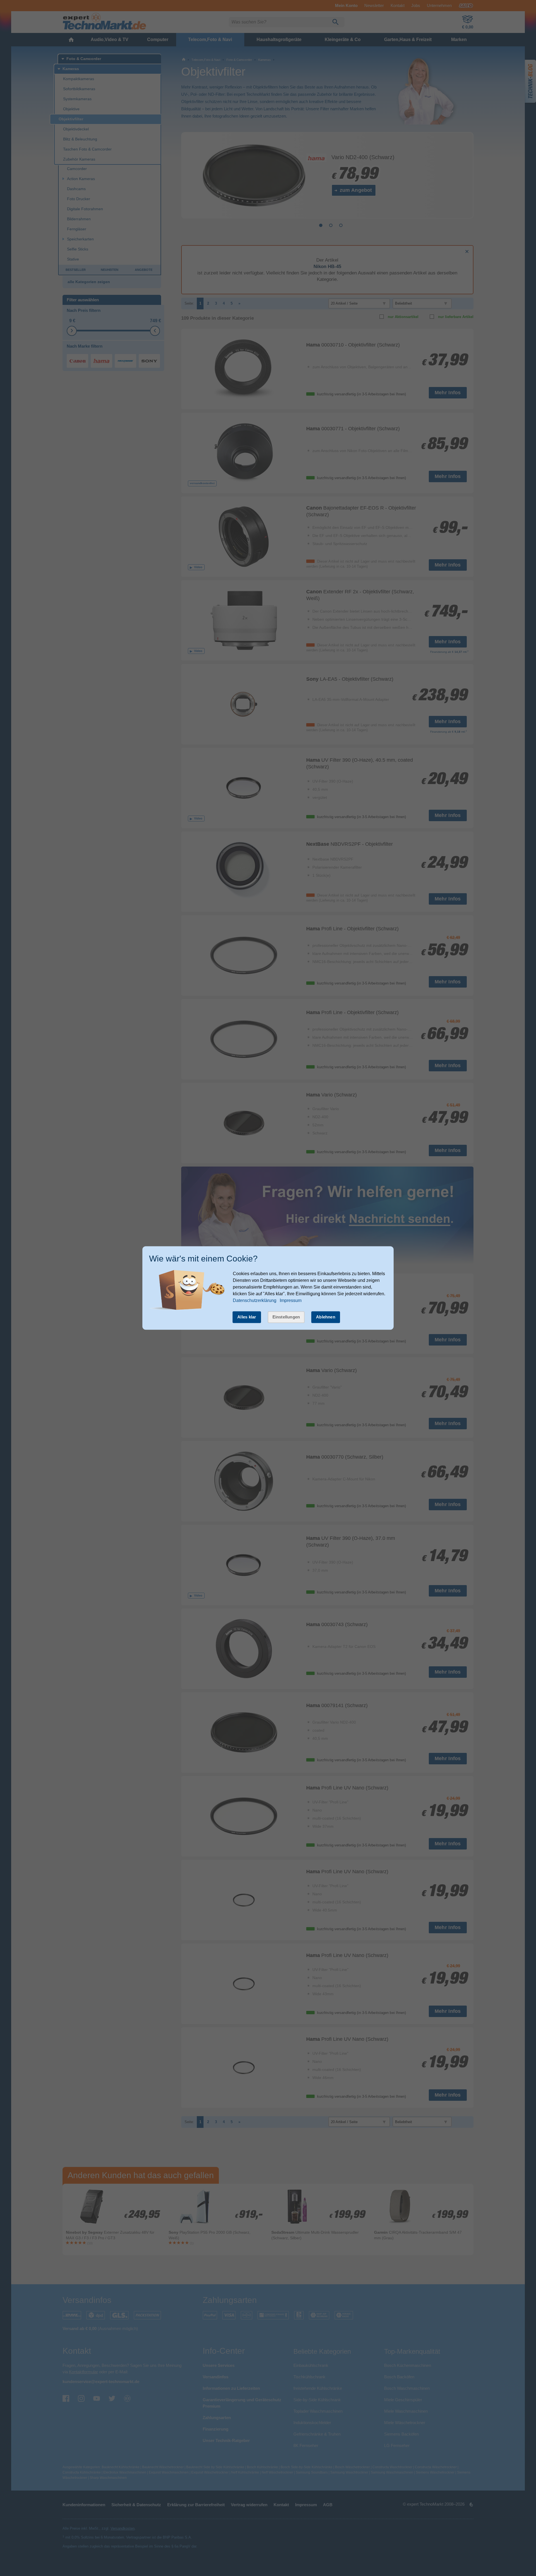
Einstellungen (286, 1317)
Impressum (291, 1300)
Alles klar (247, 1317)
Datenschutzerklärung (255, 1300)
